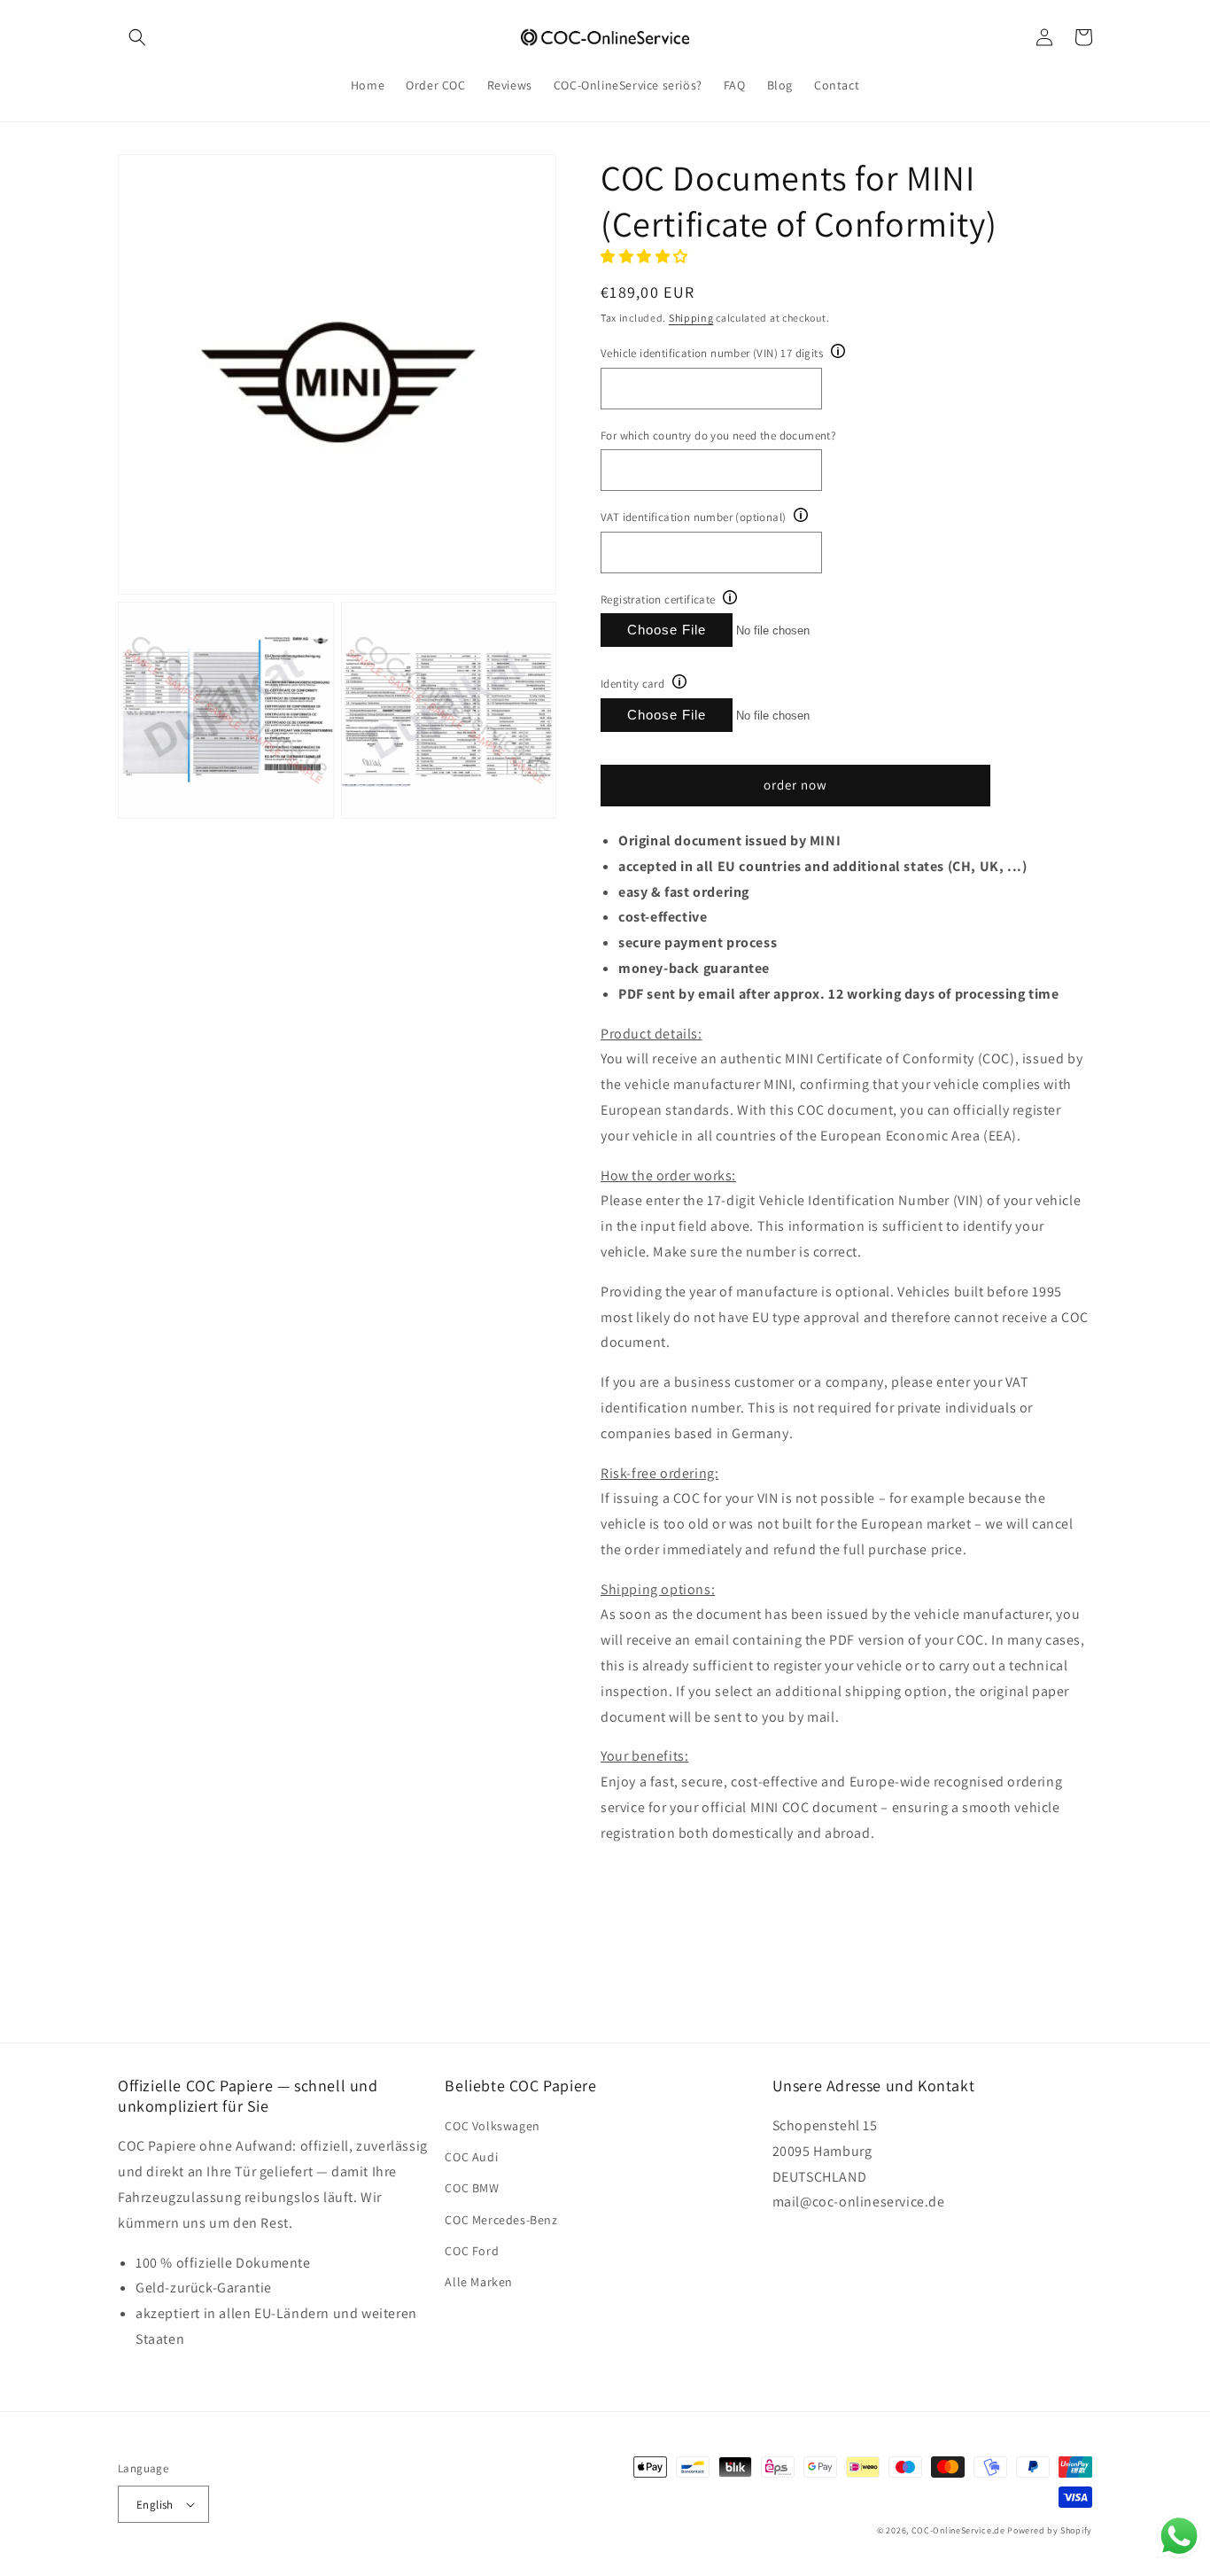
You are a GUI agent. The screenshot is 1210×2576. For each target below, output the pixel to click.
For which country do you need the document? (718, 436)
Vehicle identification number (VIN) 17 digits (712, 353)
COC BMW (472, 2188)
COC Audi (471, 2157)
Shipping (691, 318)
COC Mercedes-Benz (501, 2220)
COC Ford (472, 2251)
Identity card (632, 684)
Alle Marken (479, 2282)
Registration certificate (658, 599)
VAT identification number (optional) (693, 517)
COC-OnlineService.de (958, 2530)
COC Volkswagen (492, 2126)
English (155, 2505)
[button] (137, 37)
